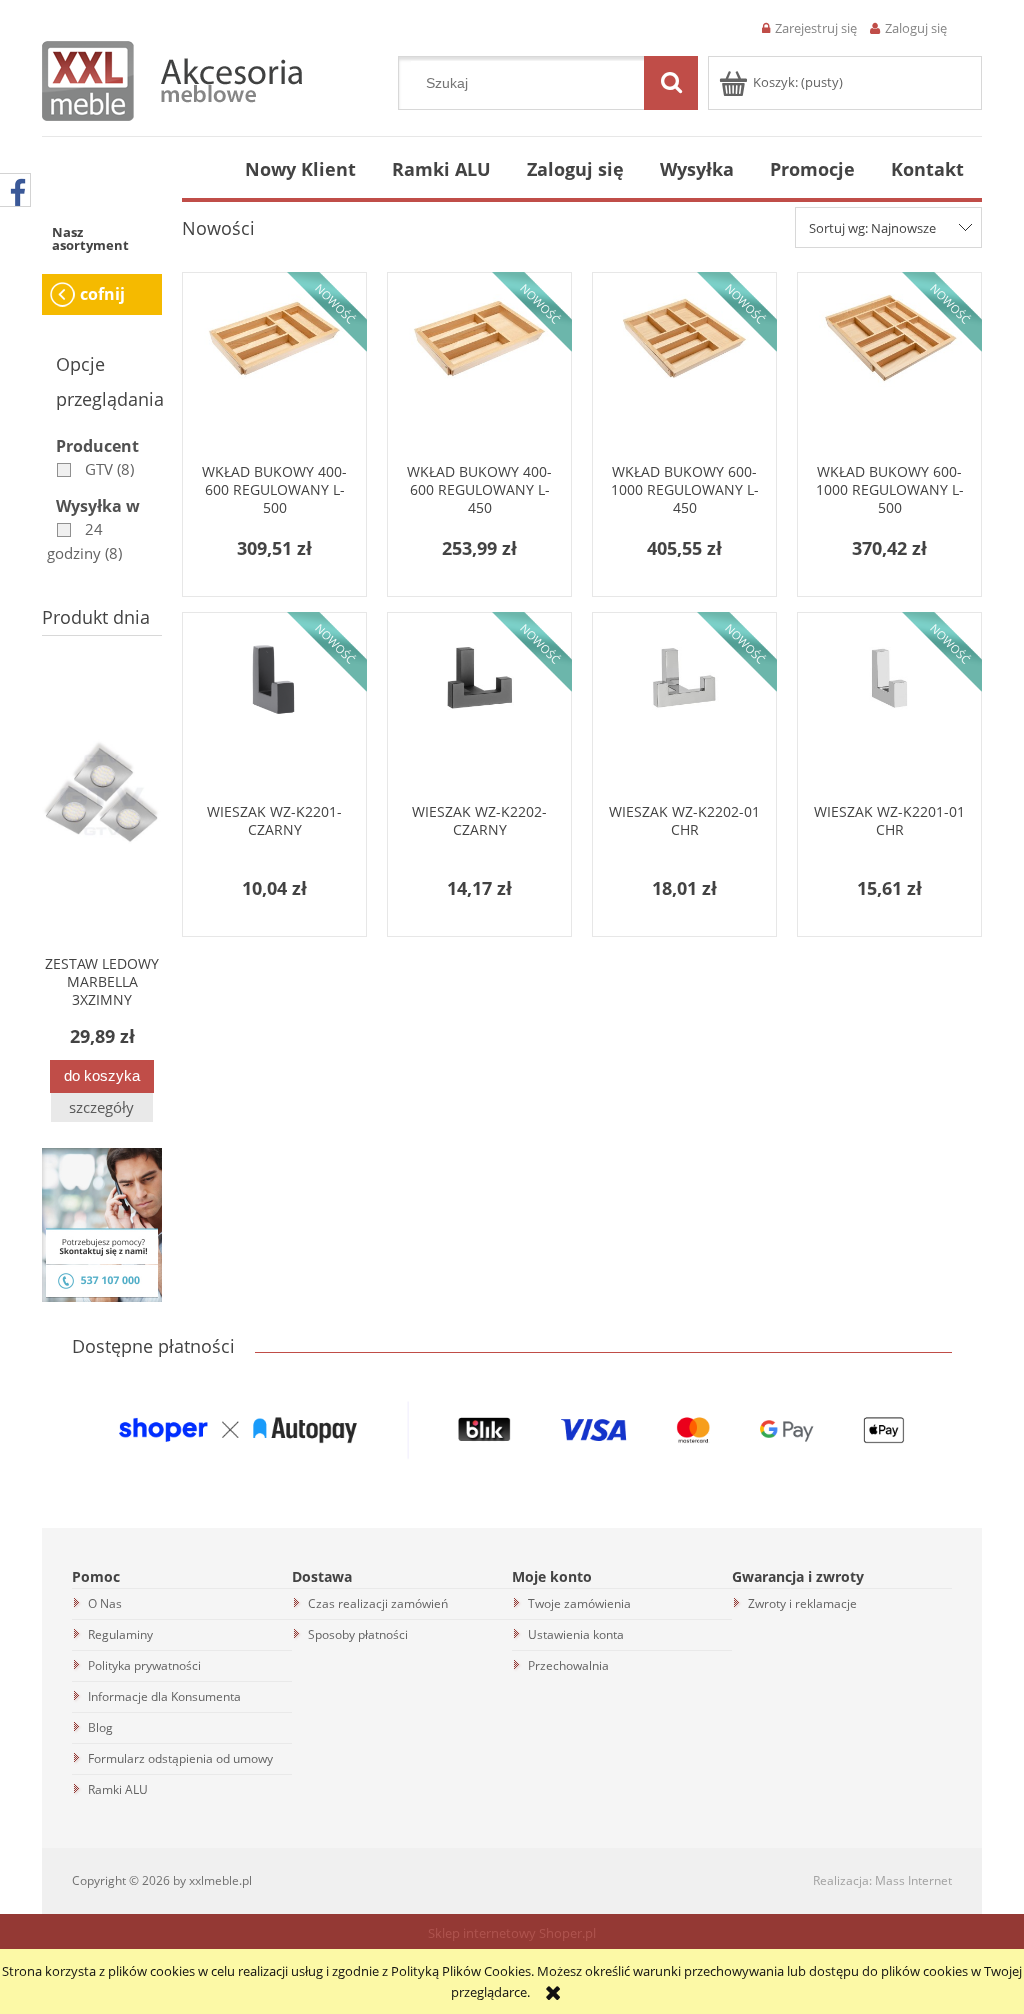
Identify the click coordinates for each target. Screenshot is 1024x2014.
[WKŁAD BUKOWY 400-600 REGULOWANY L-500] (274, 371)
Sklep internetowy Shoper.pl (512, 1933)
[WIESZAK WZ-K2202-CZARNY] (479, 711)
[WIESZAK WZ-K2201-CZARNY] (274, 711)
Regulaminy (120, 1634)
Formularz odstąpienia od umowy (180, 1758)
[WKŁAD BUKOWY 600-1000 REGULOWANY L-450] (684, 371)
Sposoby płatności (358, 1634)
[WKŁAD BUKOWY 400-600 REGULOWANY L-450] (479, 371)
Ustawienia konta (576, 1634)
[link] (90, 469)
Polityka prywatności (144, 1665)
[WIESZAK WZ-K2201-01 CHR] (889, 711)
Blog (100, 1727)
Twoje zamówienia (579, 1603)
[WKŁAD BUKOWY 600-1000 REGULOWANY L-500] (889, 371)
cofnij (102, 294)
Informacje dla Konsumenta (164, 1696)
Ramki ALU (118, 1789)
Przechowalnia (568, 1665)
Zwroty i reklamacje (802, 1603)
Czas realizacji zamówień (378, 1603)
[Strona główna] (172, 78)
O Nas (105, 1603)
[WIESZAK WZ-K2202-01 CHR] (684, 711)
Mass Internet (913, 1880)
